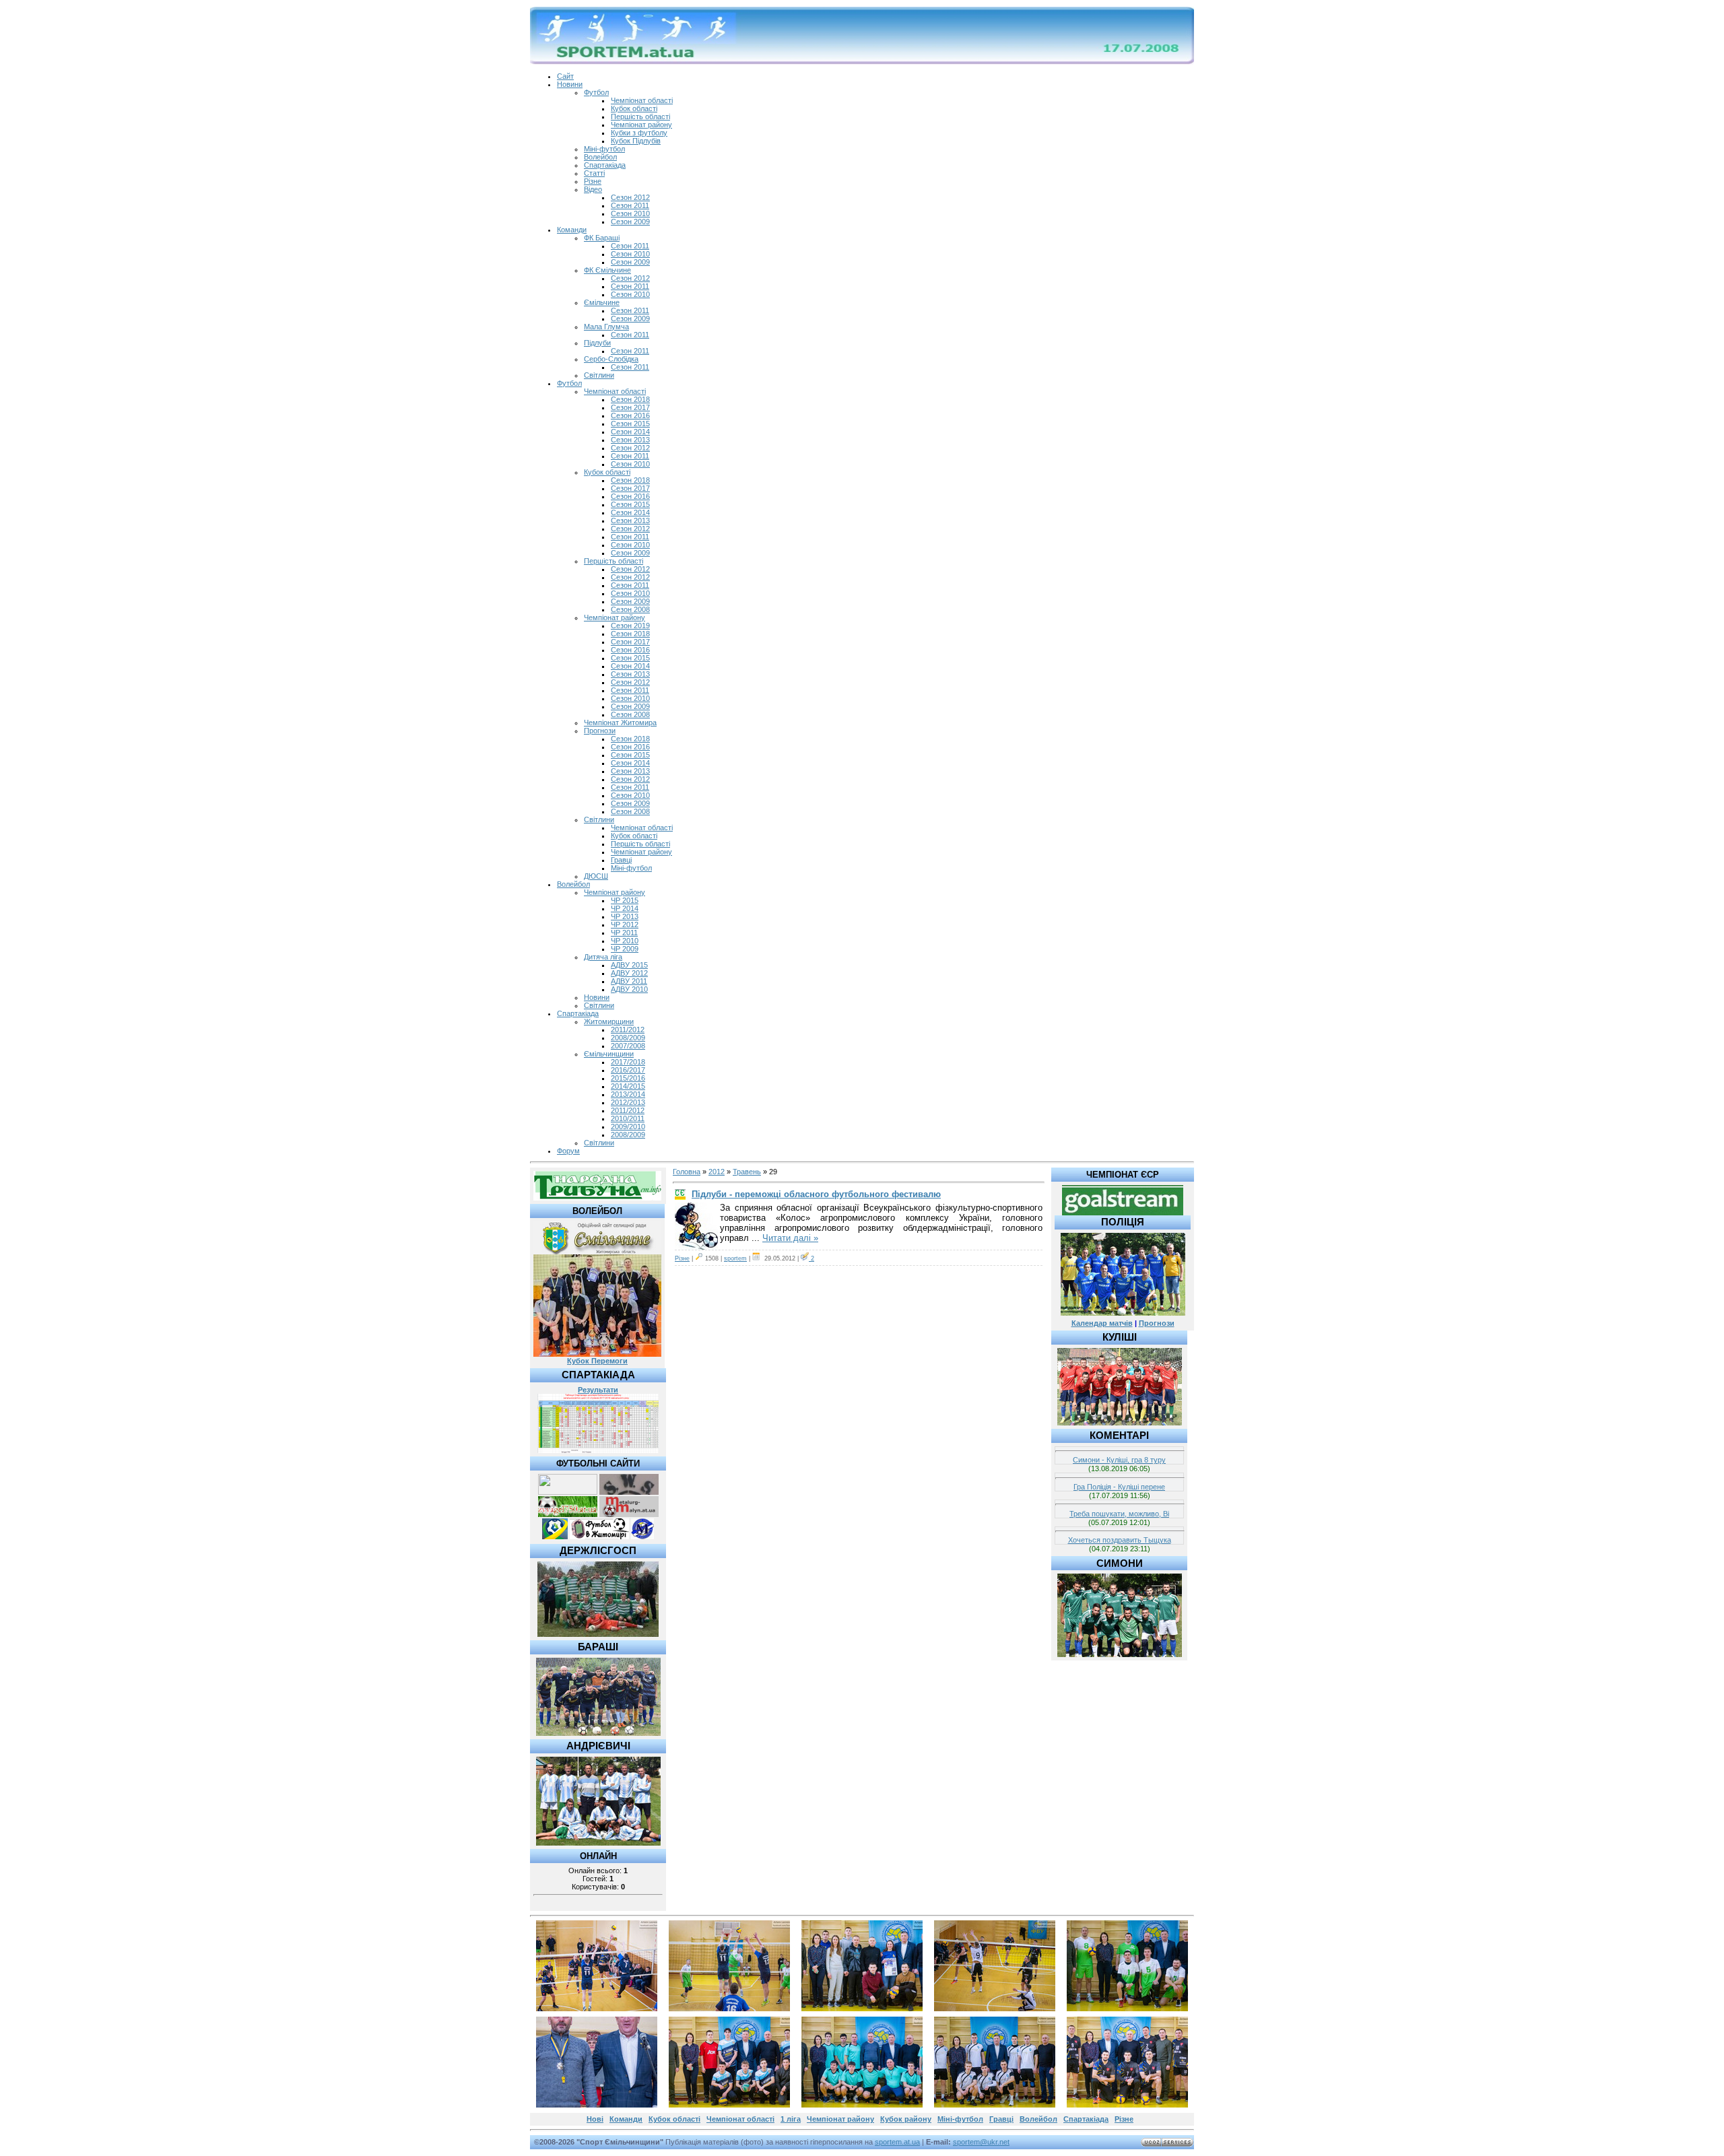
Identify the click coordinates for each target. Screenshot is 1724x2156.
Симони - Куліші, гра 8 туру (1119, 1460)
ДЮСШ (596, 876)
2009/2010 (628, 1126)
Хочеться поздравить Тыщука (1120, 1540)
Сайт (565, 76)
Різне (593, 181)
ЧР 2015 (625, 900)
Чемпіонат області (642, 100)
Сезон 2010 (630, 213)
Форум (568, 1151)
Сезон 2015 (630, 424)
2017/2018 (628, 1062)
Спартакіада (605, 165)
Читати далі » (790, 1238)
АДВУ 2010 (629, 989)
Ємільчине (602, 302)
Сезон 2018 (630, 399)
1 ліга (791, 2119)
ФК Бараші (602, 238)
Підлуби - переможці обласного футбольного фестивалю (816, 1194)
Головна (687, 1172)
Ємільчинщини (609, 1054)
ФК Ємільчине (607, 270)
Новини (570, 84)
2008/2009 (628, 1038)
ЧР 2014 (625, 908)
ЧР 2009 (625, 949)
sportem (735, 1258)
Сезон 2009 (630, 222)
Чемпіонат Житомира (620, 722)
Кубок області (634, 108)
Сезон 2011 (630, 205)
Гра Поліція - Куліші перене (1119, 1487)
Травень (747, 1172)
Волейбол (600, 157)
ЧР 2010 (625, 941)
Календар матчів (1102, 1323)
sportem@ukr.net (981, 2142)
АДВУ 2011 (629, 981)
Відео (593, 189)
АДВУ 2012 (629, 973)
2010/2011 (628, 1118)
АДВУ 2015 (629, 965)
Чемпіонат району (641, 125)
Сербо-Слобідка (611, 359)
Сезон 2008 (630, 609)
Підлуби (597, 343)
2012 (717, 1172)
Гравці (621, 860)
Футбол (596, 92)
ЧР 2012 (625, 924)
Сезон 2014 (630, 432)
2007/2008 (628, 1046)
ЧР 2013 (625, 916)
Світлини (599, 375)
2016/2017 (628, 1070)
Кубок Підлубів (636, 141)
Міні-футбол (604, 149)
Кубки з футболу (639, 133)
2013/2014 (628, 1094)
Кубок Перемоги (597, 1361)
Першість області (640, 116)
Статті (594, 173)
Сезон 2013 (630, 440)
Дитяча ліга (603, 957)
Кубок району (906, 2119)
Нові (595, 2119)
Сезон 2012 (630, 197)
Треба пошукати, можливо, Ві (1119, 1514)
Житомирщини (609, 1021)
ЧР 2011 (624, 933)
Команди (572, 230)
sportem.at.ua (897, 2142)
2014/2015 (628, 1086)
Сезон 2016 (630, 415)
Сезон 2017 (630, 407)
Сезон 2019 (630, 626)
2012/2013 (628, 1102)
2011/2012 (628, 1030)
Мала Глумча (606, 327)
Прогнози (600, 731)
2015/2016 (628, 1078)
